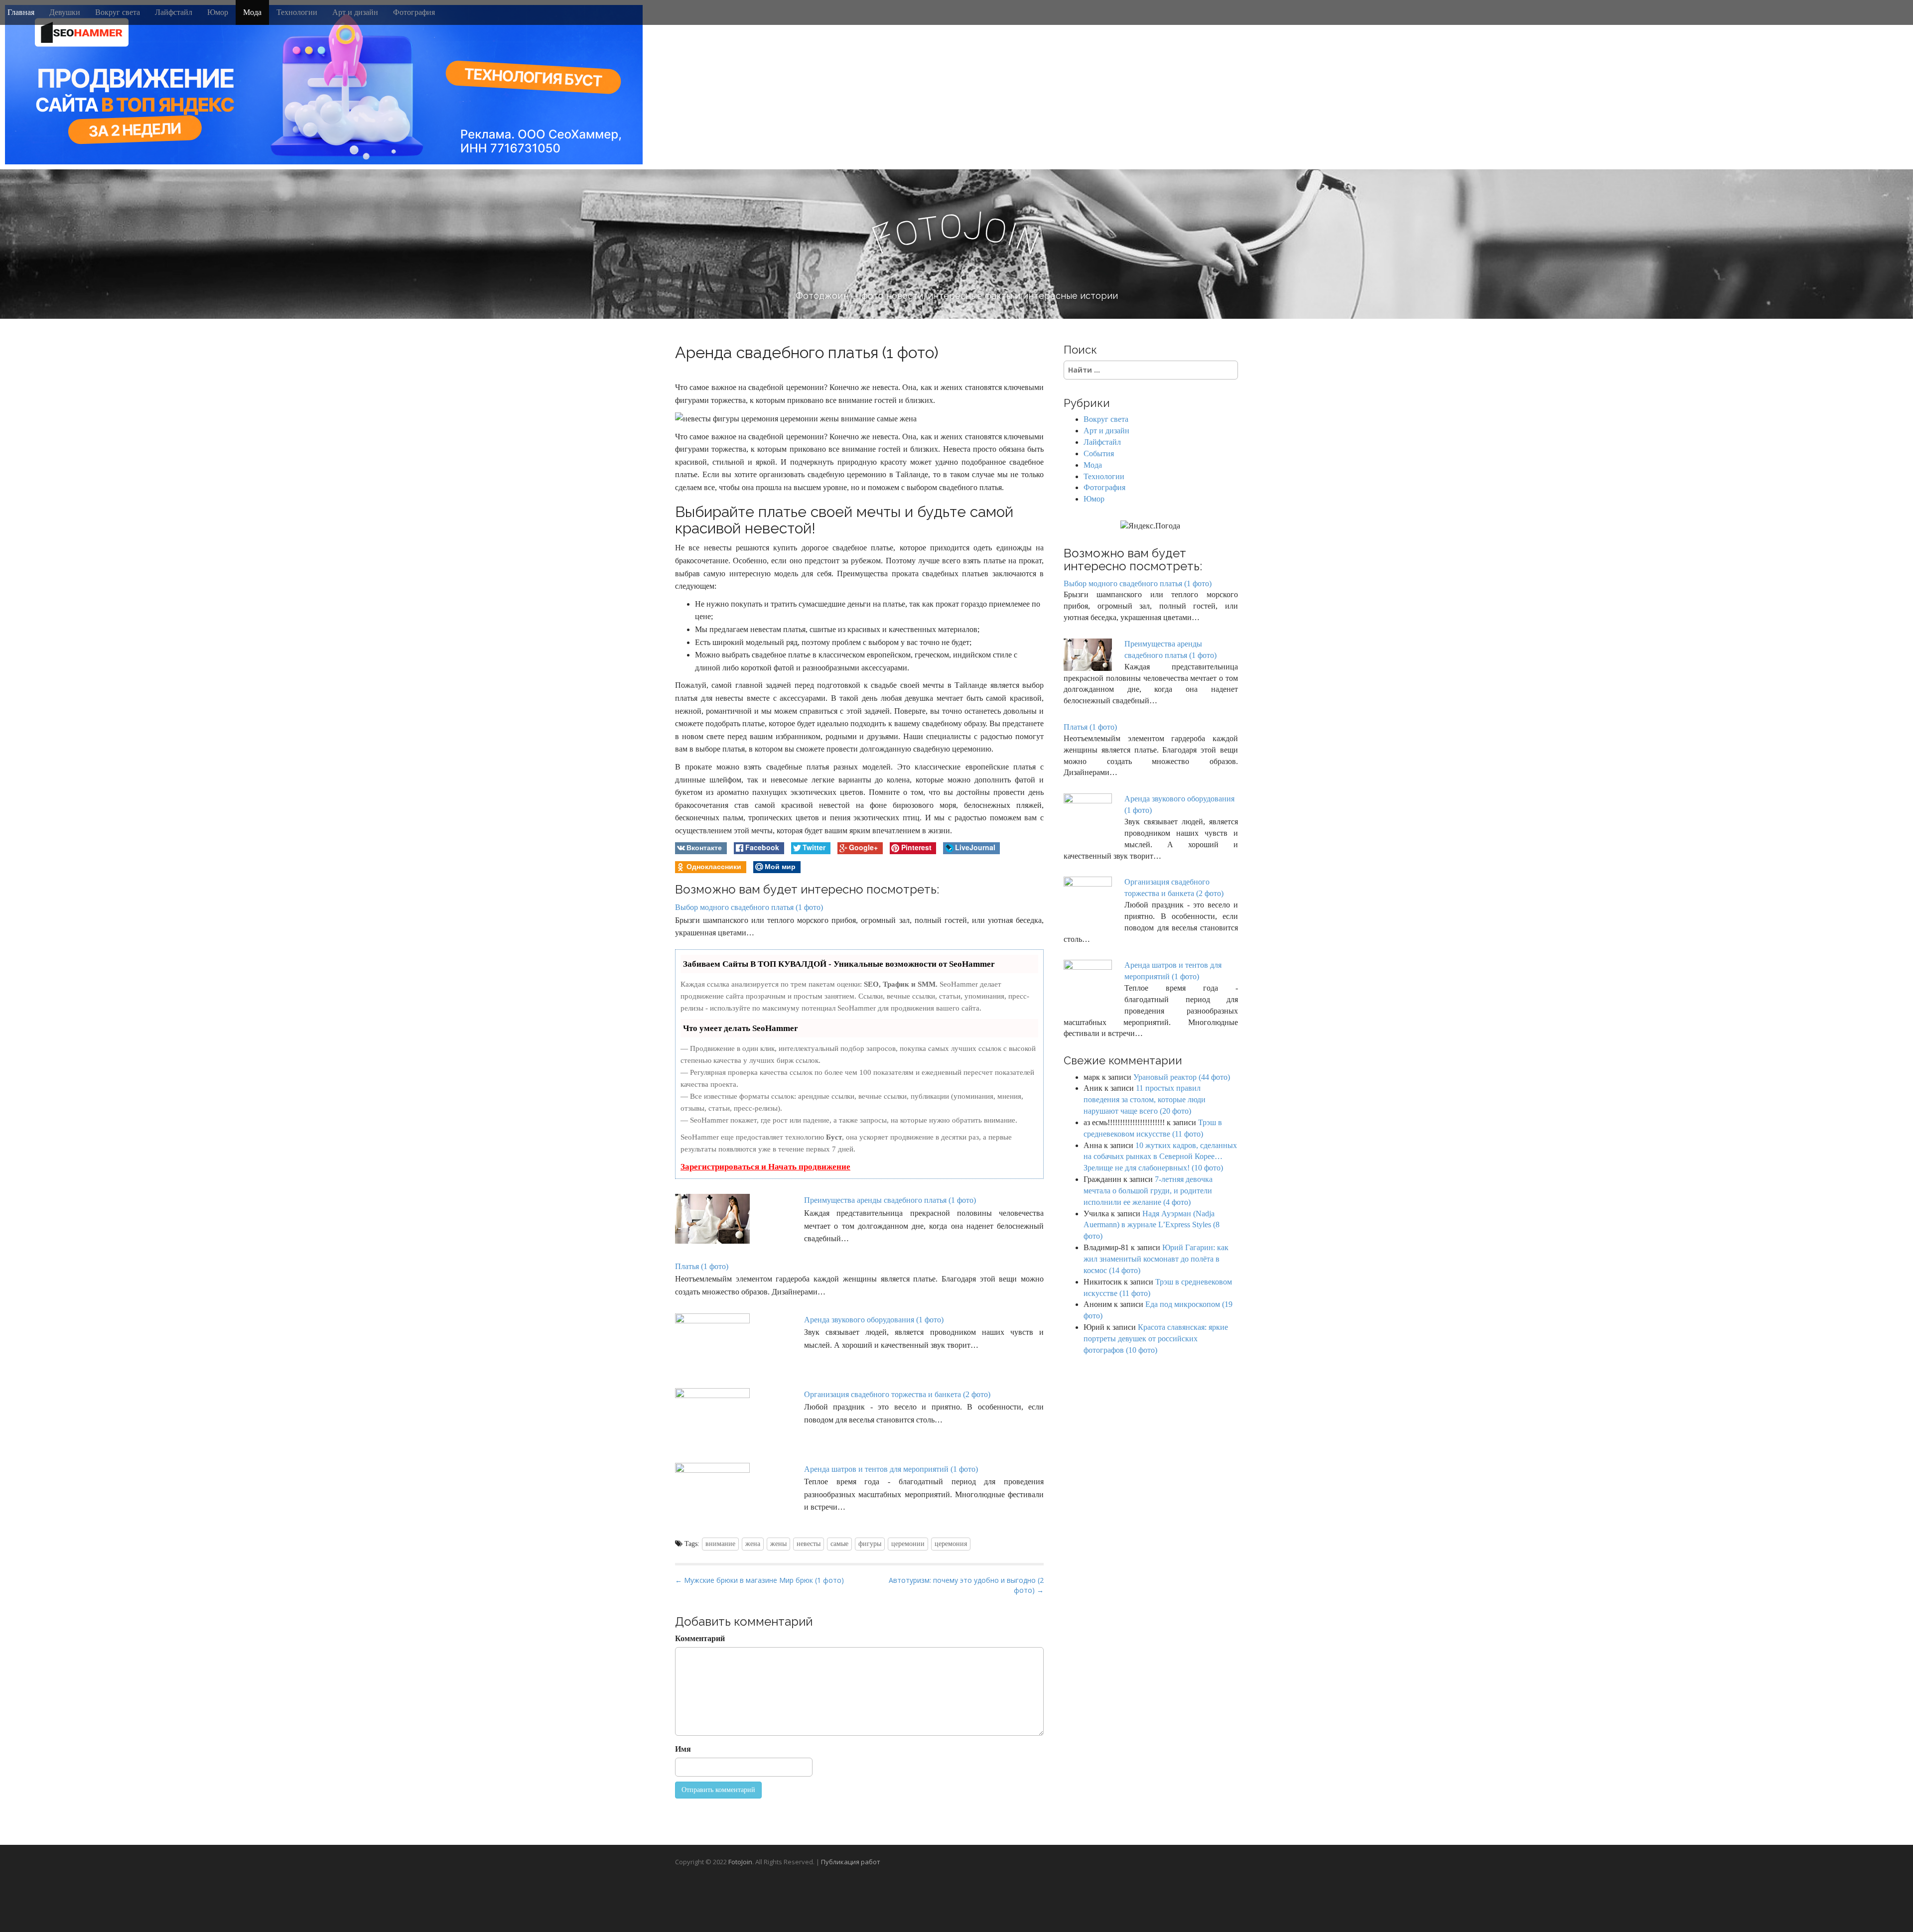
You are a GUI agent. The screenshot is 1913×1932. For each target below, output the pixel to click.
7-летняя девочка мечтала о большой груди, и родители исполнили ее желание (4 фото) (1148, 1191)
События (1099, 453)
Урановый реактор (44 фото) (1182, 1077)
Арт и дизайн (355, 12)
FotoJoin (740, 1862)
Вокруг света (118, 12)
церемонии (908, 1544)
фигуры (870, 1544)
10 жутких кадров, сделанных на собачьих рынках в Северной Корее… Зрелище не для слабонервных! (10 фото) (1160, 1157)
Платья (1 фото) (702, 1266)
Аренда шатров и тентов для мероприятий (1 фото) (891, 1469)
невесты (809, 1544)
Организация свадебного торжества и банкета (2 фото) (897, 1394)
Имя (683, 1749)
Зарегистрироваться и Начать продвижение (765, 1167)
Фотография (414, 12)
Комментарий (700, 1638)
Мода (252, 12)
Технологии (297, 12)
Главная (21, 12)
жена (753, 1544)
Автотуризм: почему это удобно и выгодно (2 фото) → (966, 1585)
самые (839, 1544)
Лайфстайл (174, 12)
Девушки (65, 12)
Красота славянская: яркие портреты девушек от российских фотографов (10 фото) (1156, 1339)
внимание (720, 1544)
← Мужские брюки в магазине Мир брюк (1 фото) (759, 1580)
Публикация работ (851, 1862)
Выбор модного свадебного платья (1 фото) (749, 907)
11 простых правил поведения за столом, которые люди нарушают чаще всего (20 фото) (1145, 1099)
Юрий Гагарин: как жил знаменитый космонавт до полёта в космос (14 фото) (1156, 1259)
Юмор (218, 12)
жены (778, 1544)
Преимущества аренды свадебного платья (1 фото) (890, 1200)
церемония (951, 1544)
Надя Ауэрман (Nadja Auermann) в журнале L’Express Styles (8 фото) (1152, 1225)
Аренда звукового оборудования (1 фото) (874, 1320)
